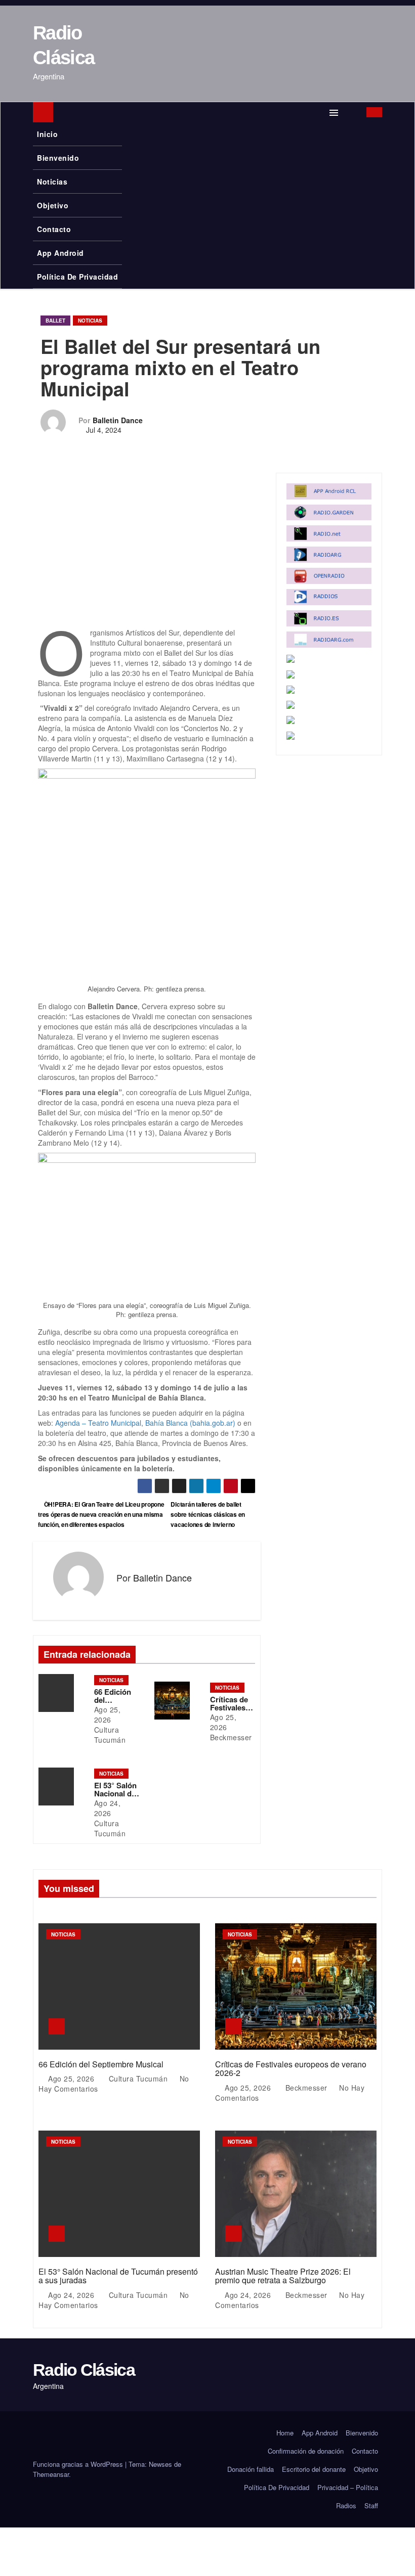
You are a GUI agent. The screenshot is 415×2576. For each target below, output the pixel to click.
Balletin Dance (118, 420)
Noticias (52, 182)
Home (285, 2433)
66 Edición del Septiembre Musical (101, 2064)
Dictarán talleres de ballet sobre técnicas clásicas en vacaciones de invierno (208, 1514)
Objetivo (53, 205)
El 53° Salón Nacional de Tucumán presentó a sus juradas (118, 2276)
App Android (60, 253)
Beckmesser (231, 1737)
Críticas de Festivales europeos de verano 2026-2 (291, 2069)
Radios (346, 2505)
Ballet (55, 321)
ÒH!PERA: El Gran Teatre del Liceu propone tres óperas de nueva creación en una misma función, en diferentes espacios (101, 1514)
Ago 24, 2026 (108, 1808)
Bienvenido (58, 158)
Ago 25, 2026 (108, 1714)
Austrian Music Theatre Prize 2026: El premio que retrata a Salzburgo (283, 2276)
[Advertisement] (147, 553)
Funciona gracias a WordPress (79, 2464)
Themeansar (51, 2474)
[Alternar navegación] (334, 112)
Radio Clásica (84, 2370)
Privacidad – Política (348, 2487)
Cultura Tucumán (110, 1735)
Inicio (47, 134)
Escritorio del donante (314, 2469)
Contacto (54, 229)
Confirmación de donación (306, 2451)
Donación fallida (251, 2469)
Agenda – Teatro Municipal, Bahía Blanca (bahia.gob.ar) (145, 1423)
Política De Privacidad (77, 277)
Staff (371, 2505)
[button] (354, 112)
